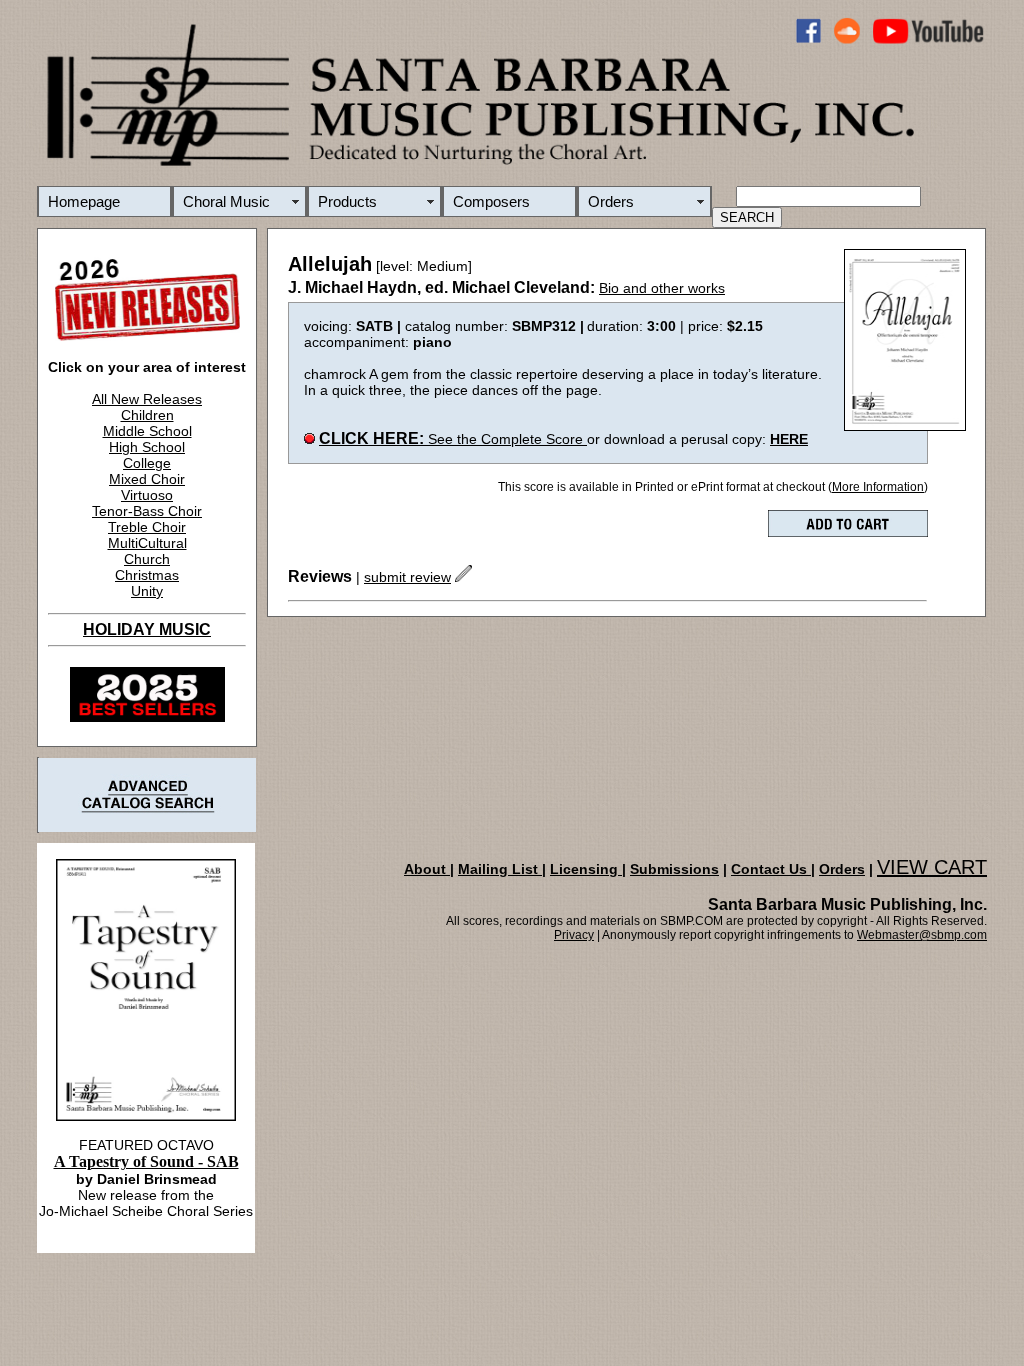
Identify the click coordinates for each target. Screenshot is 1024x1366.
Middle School (147, 431)
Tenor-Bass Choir (147, 511)
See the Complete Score (453, 439)
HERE (789, 439)
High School (147, 447)
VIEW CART (932, 867)
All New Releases (147, 399)
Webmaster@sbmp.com (922, 935)
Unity (147, 591)
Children (147, 415)
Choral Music (226, 201)
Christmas (147, 575)
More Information (878, 487)
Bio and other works (662, 288)
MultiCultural (147, 543)
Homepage (84, 201)
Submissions (674, 869)
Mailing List (500, 869)
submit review (407, 577)
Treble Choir (147, 527)
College (147, 463)
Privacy (574, 935)
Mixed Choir (147, 479)
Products (347, 201)
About (427, 869)
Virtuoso (147, 495)
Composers (491, 201)
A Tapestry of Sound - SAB (146, 1161)
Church (147, 559)
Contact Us (771, 869)
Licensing (586, 869)
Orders (611, 201)
